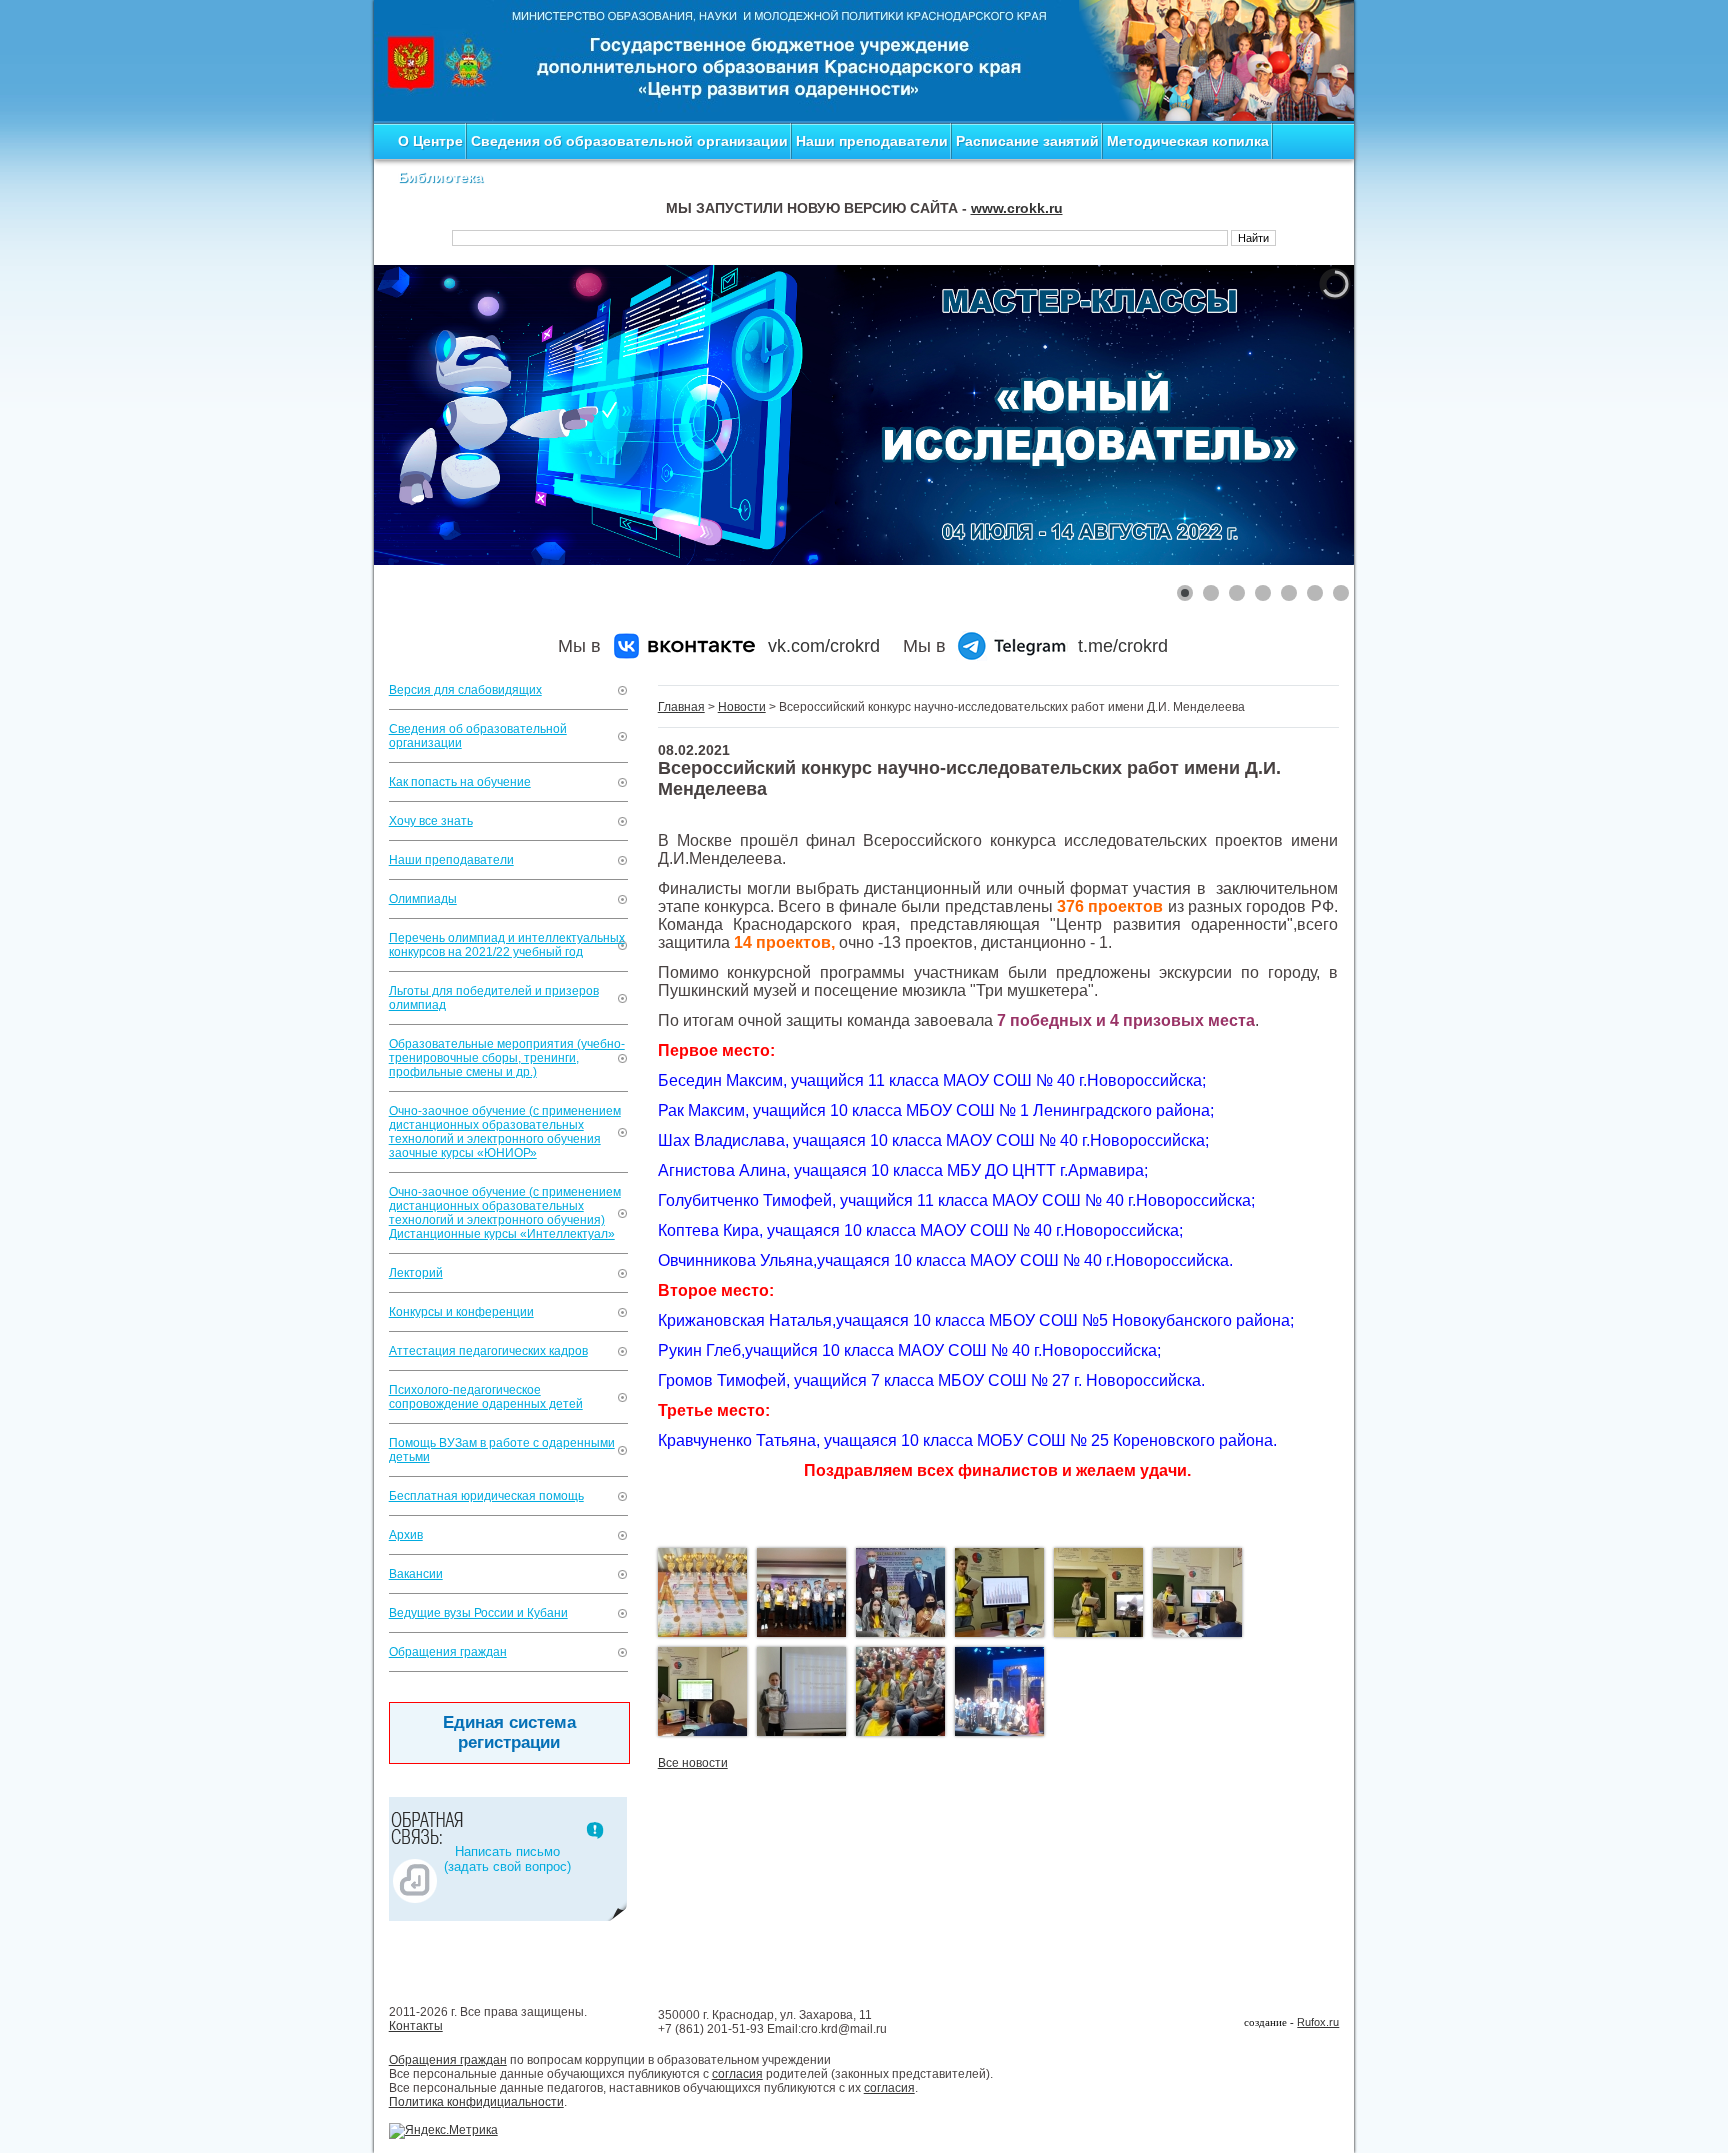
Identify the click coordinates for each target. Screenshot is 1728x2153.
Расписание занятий (1027, 141)
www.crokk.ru (1017, 208)
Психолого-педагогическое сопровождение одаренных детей (486, 1397)
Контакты (416, 2026)
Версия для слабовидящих (465, 690)
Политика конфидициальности (476, 2102)
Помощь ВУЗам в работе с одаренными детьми (502, 1450)
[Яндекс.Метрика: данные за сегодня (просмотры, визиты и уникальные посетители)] (443, 2131)
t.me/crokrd (1123, 646)
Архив (406, 1535)
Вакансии (416, 1574)
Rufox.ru (1318, 2022)
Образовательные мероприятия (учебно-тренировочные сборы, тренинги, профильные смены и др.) (507, 1058)
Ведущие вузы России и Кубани (478, 1613)
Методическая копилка (1188, 141)
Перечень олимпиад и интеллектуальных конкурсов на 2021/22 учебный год (507, 945)
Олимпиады (423, 899)
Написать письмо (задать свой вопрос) (507, 1859)
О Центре (430, 141)
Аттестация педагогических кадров (488, 1351)
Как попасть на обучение (460, 782)
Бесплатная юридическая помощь (486, 1496)
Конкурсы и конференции (461, 1312)
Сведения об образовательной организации (629, 141)
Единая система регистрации (509, 1732)
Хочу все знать (431, 821)
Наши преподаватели (872, 141)
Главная (681, 707)
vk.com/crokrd (824, 646)
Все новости (693, 1763)
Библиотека (440, 177)
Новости (742, 707)
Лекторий (416, 1273)
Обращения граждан (448, 1652)
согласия (737, 2074)
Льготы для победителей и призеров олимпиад (494, 998)
